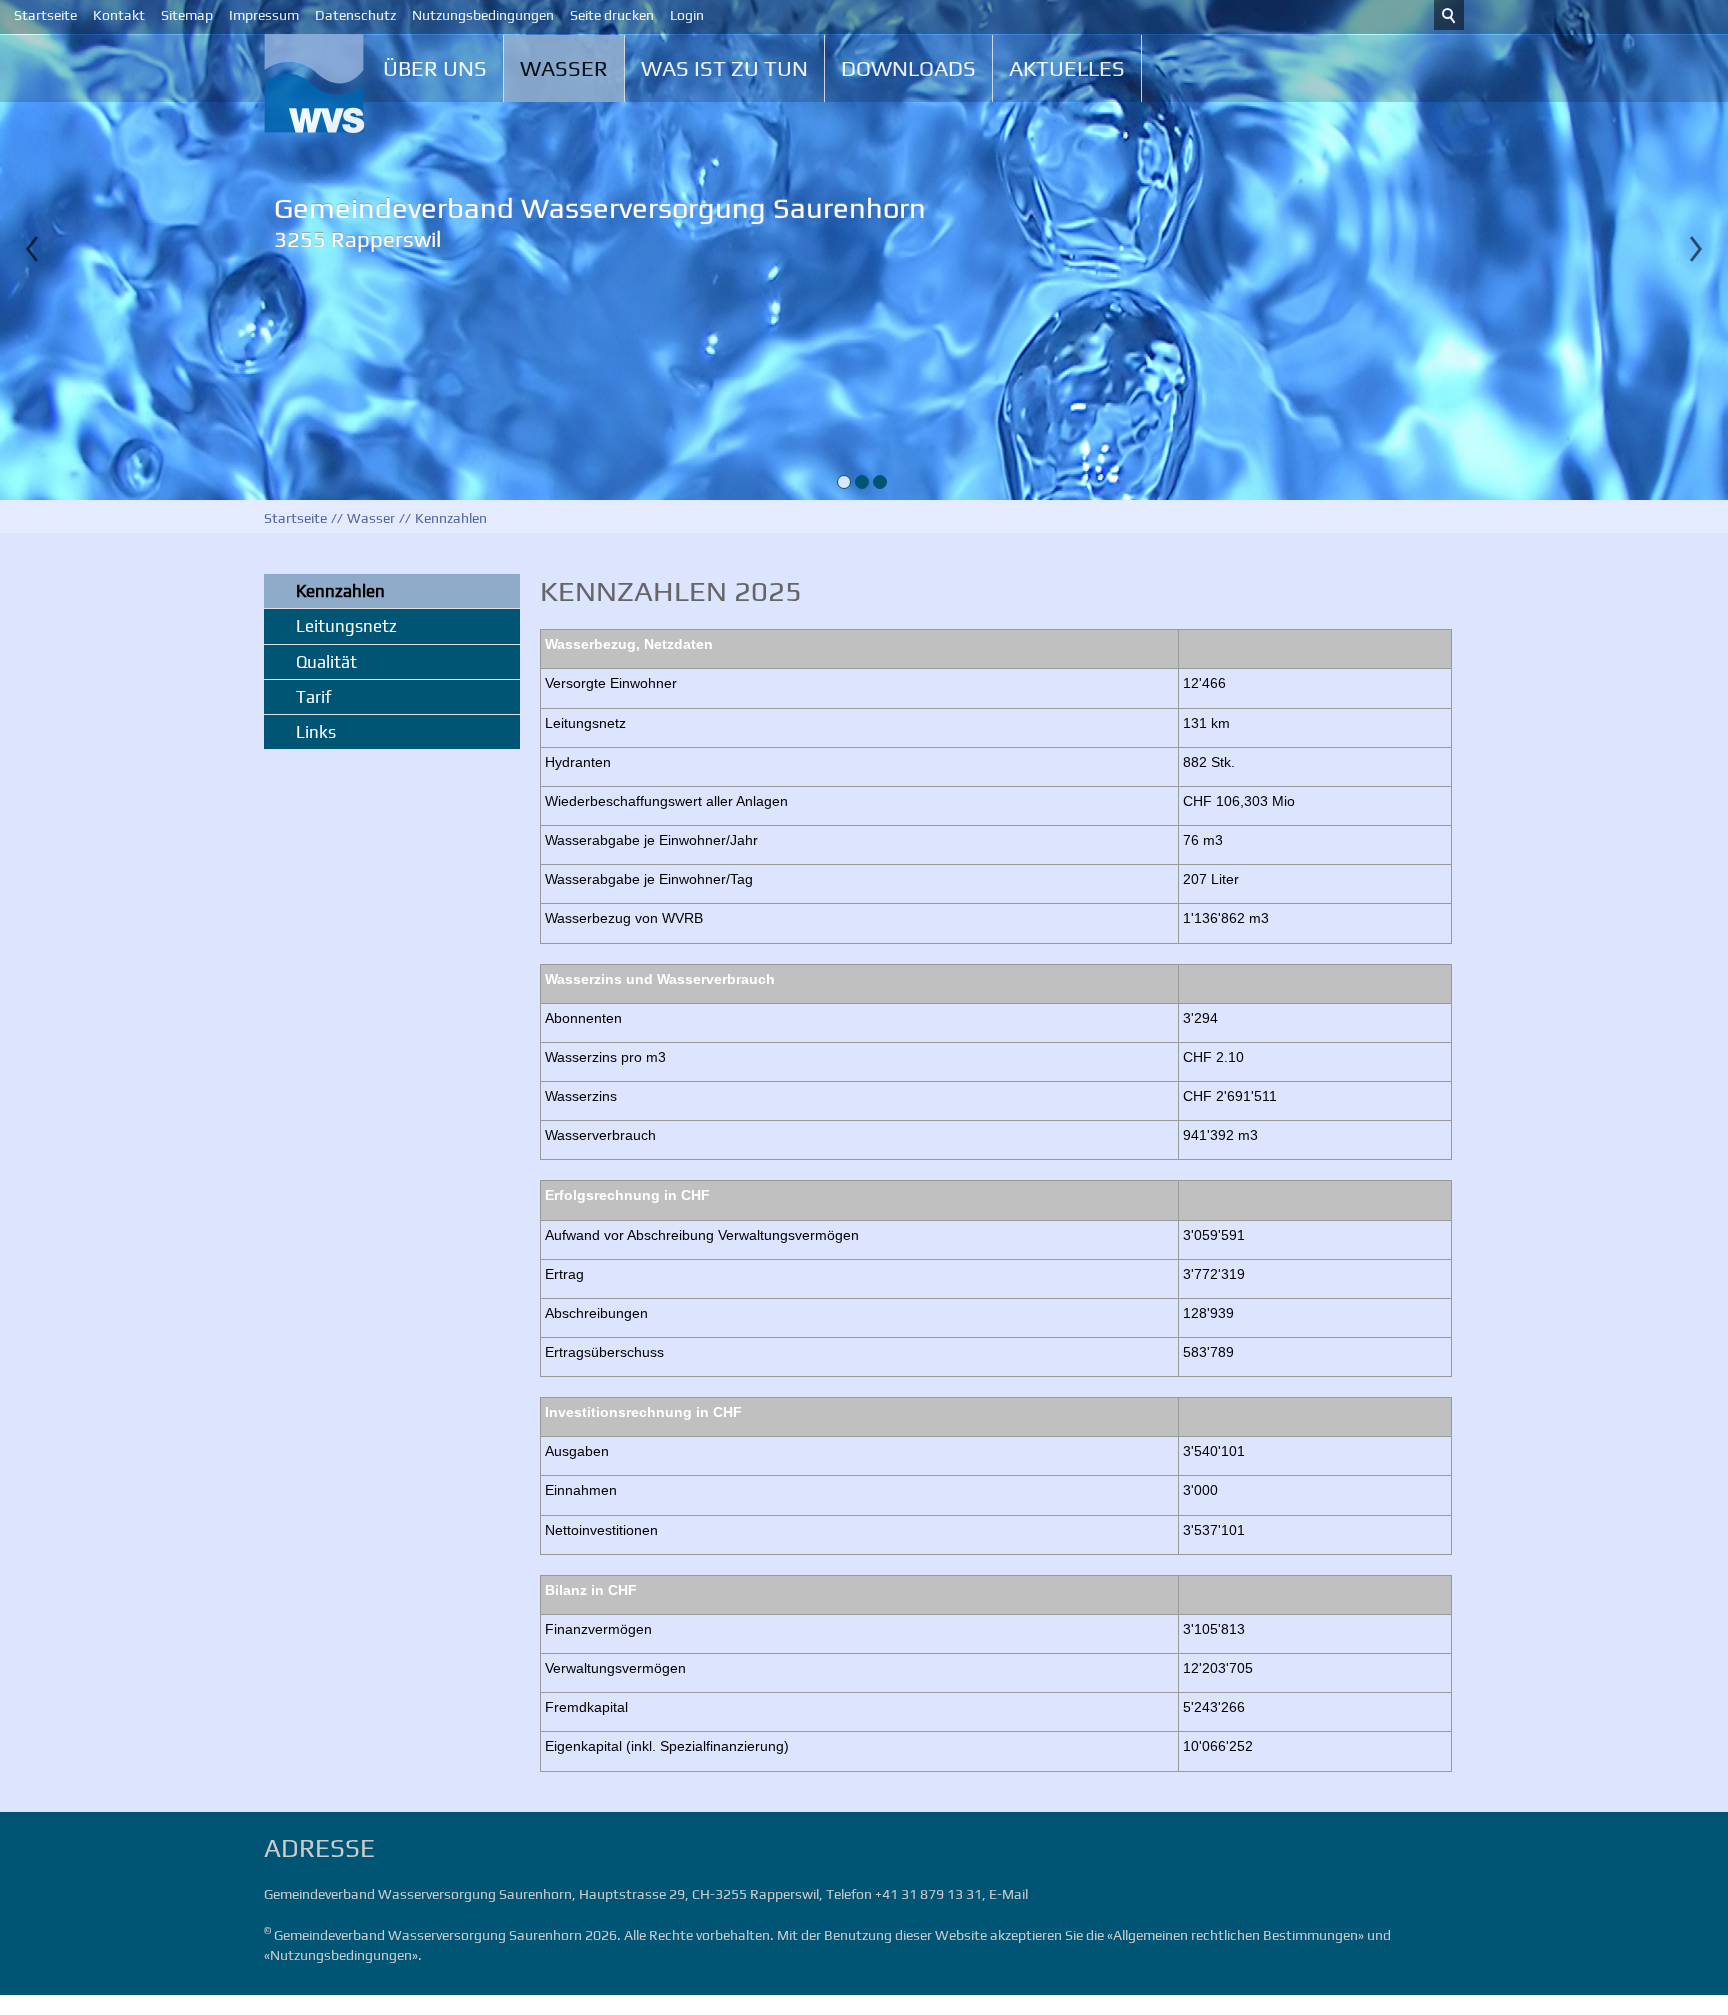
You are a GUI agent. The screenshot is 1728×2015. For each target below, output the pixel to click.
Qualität (326, 662)
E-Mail (1008, 1894)
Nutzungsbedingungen (341, 1955)
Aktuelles (1067, 68)
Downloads (908, 68)
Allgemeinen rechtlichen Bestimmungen (1235, 1935)
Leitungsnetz (346, 626)
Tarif (313, 697)
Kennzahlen (340, 591)
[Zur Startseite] (324, 83)
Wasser (564, 68)
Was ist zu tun (724, 68)
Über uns (435, 68)
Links (316, 732)
